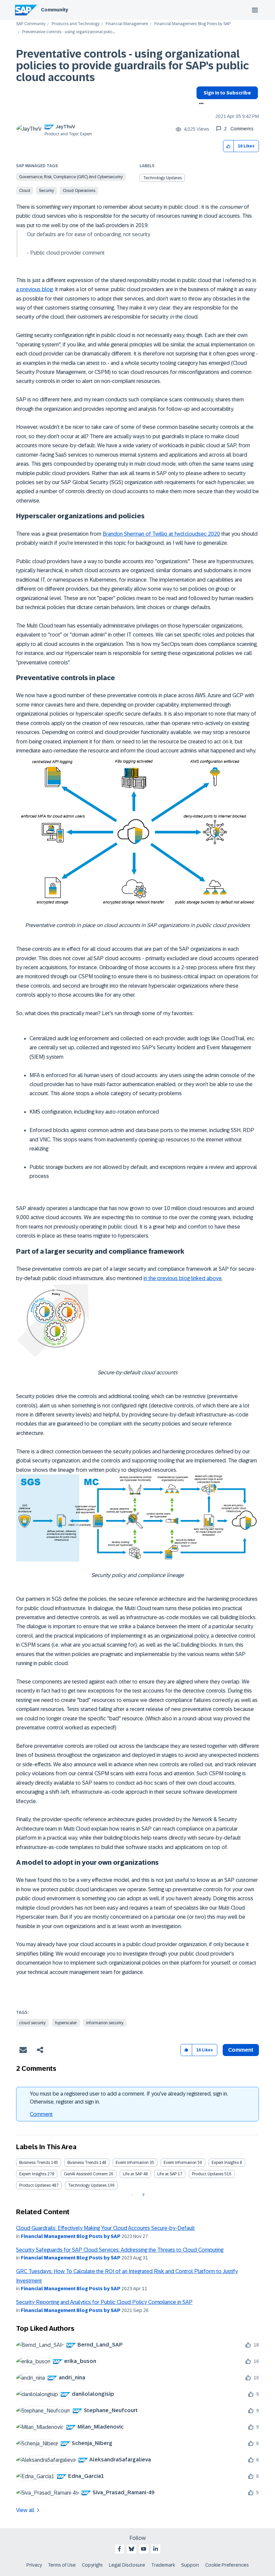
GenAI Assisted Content (86, 2174)
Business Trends (35, 2163)
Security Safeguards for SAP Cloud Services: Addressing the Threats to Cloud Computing (120, 2250)
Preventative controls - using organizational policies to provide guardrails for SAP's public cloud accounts (132, 66)
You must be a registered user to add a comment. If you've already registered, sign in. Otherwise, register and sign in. (129, 2098)
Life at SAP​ (167, 2174)
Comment (41, 2114)
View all (25, 2510)
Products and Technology (76, 24)
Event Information (132, 2163)
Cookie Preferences (227, 2565)
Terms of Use (62, 2565)
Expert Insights (225, 2163)
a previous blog (34, 289)
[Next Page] (143, 2195)
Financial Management (127, 24)
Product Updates (208, 2174)
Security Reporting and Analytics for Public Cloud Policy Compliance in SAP (104, 2302)
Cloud (25, 191)
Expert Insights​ (33, 2174)
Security (46, 191)
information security (105, 2023)
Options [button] (200, 104)
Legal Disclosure (127, 2565)
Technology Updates (162, 178)
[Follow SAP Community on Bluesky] (131, 2549)
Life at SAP (132, 2174)
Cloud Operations (79, 191)
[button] (229, 146)
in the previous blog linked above (183, 1278)
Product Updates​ (35, 2185)
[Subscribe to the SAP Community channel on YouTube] (144, 2549)
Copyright (92, 2565)
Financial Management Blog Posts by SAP (192, 24)
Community (54, 10)
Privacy (34, 2565)
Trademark (163, 2565)
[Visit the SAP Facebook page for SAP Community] (119, 2549)
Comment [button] (241, 2050)
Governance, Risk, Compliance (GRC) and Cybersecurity (71, 177)
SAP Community (31, 24)
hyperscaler (66, 2023)
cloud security (32, 2023)
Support (190, 2565)
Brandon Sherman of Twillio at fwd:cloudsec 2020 (161, 534)
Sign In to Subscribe (227, 93)
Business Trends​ (83, 2163)
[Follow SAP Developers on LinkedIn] (156, 2549)
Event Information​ (180, 2163)
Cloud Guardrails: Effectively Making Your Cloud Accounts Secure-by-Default (105, 2228)
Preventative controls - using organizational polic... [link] (68, 32)
